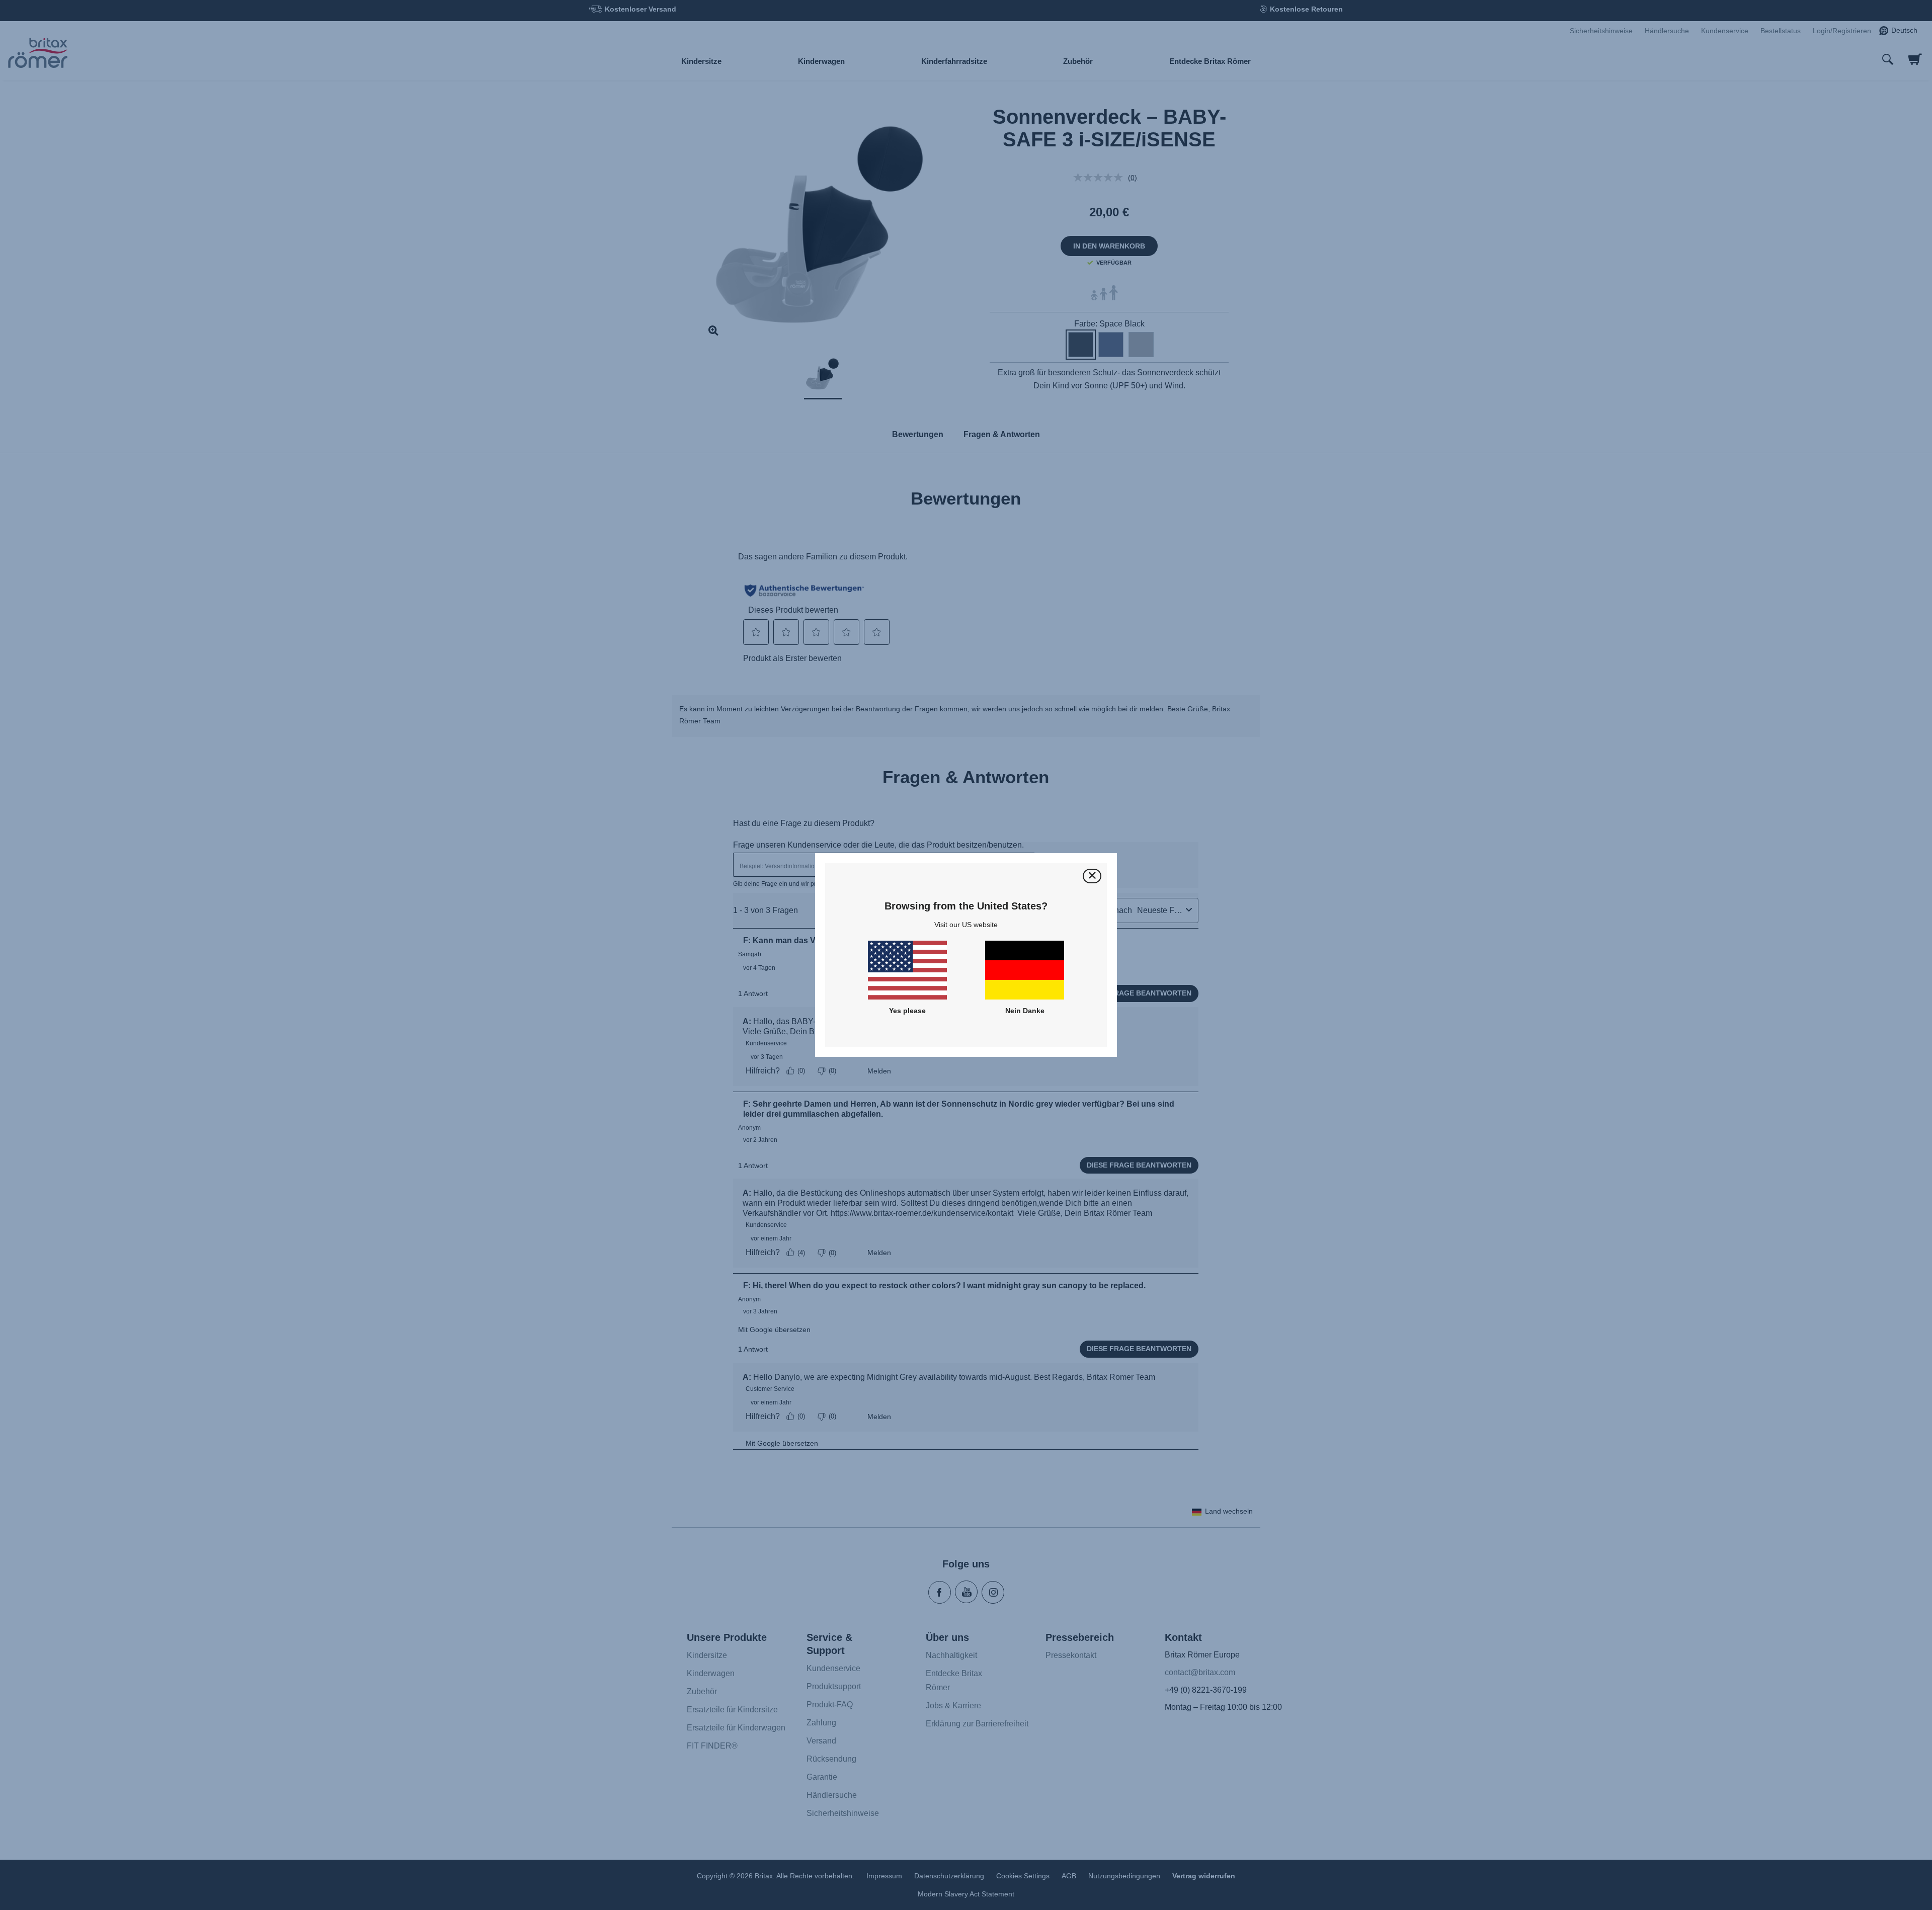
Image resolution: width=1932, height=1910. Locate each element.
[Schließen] (1092, 876)
